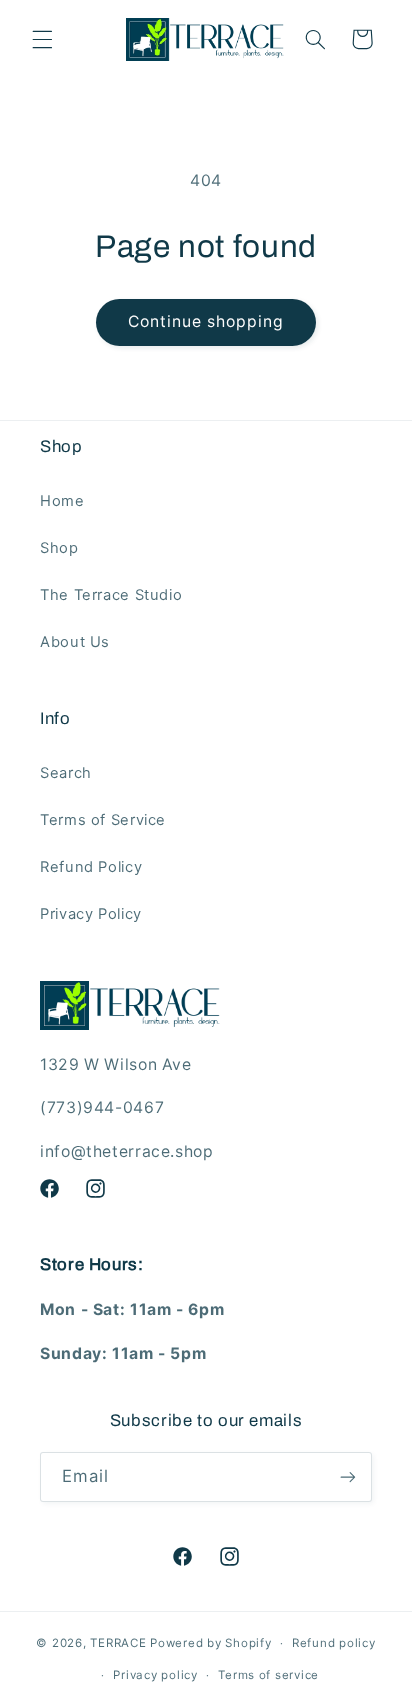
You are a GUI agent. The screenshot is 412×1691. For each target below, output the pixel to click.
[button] (42, 39)
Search (66, 773)
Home (62, 501)
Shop (59, 548)
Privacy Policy (91, 914)
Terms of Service (103, 820)
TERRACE (118, 1643)
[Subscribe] (348, 1476)
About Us (75, 642)
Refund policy (334, 1643)
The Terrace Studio (111, 595)
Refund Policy (91, 867)
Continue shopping (206, 321)
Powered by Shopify (210, 1643)
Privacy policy (155, 1675)
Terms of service (268, 1675)
